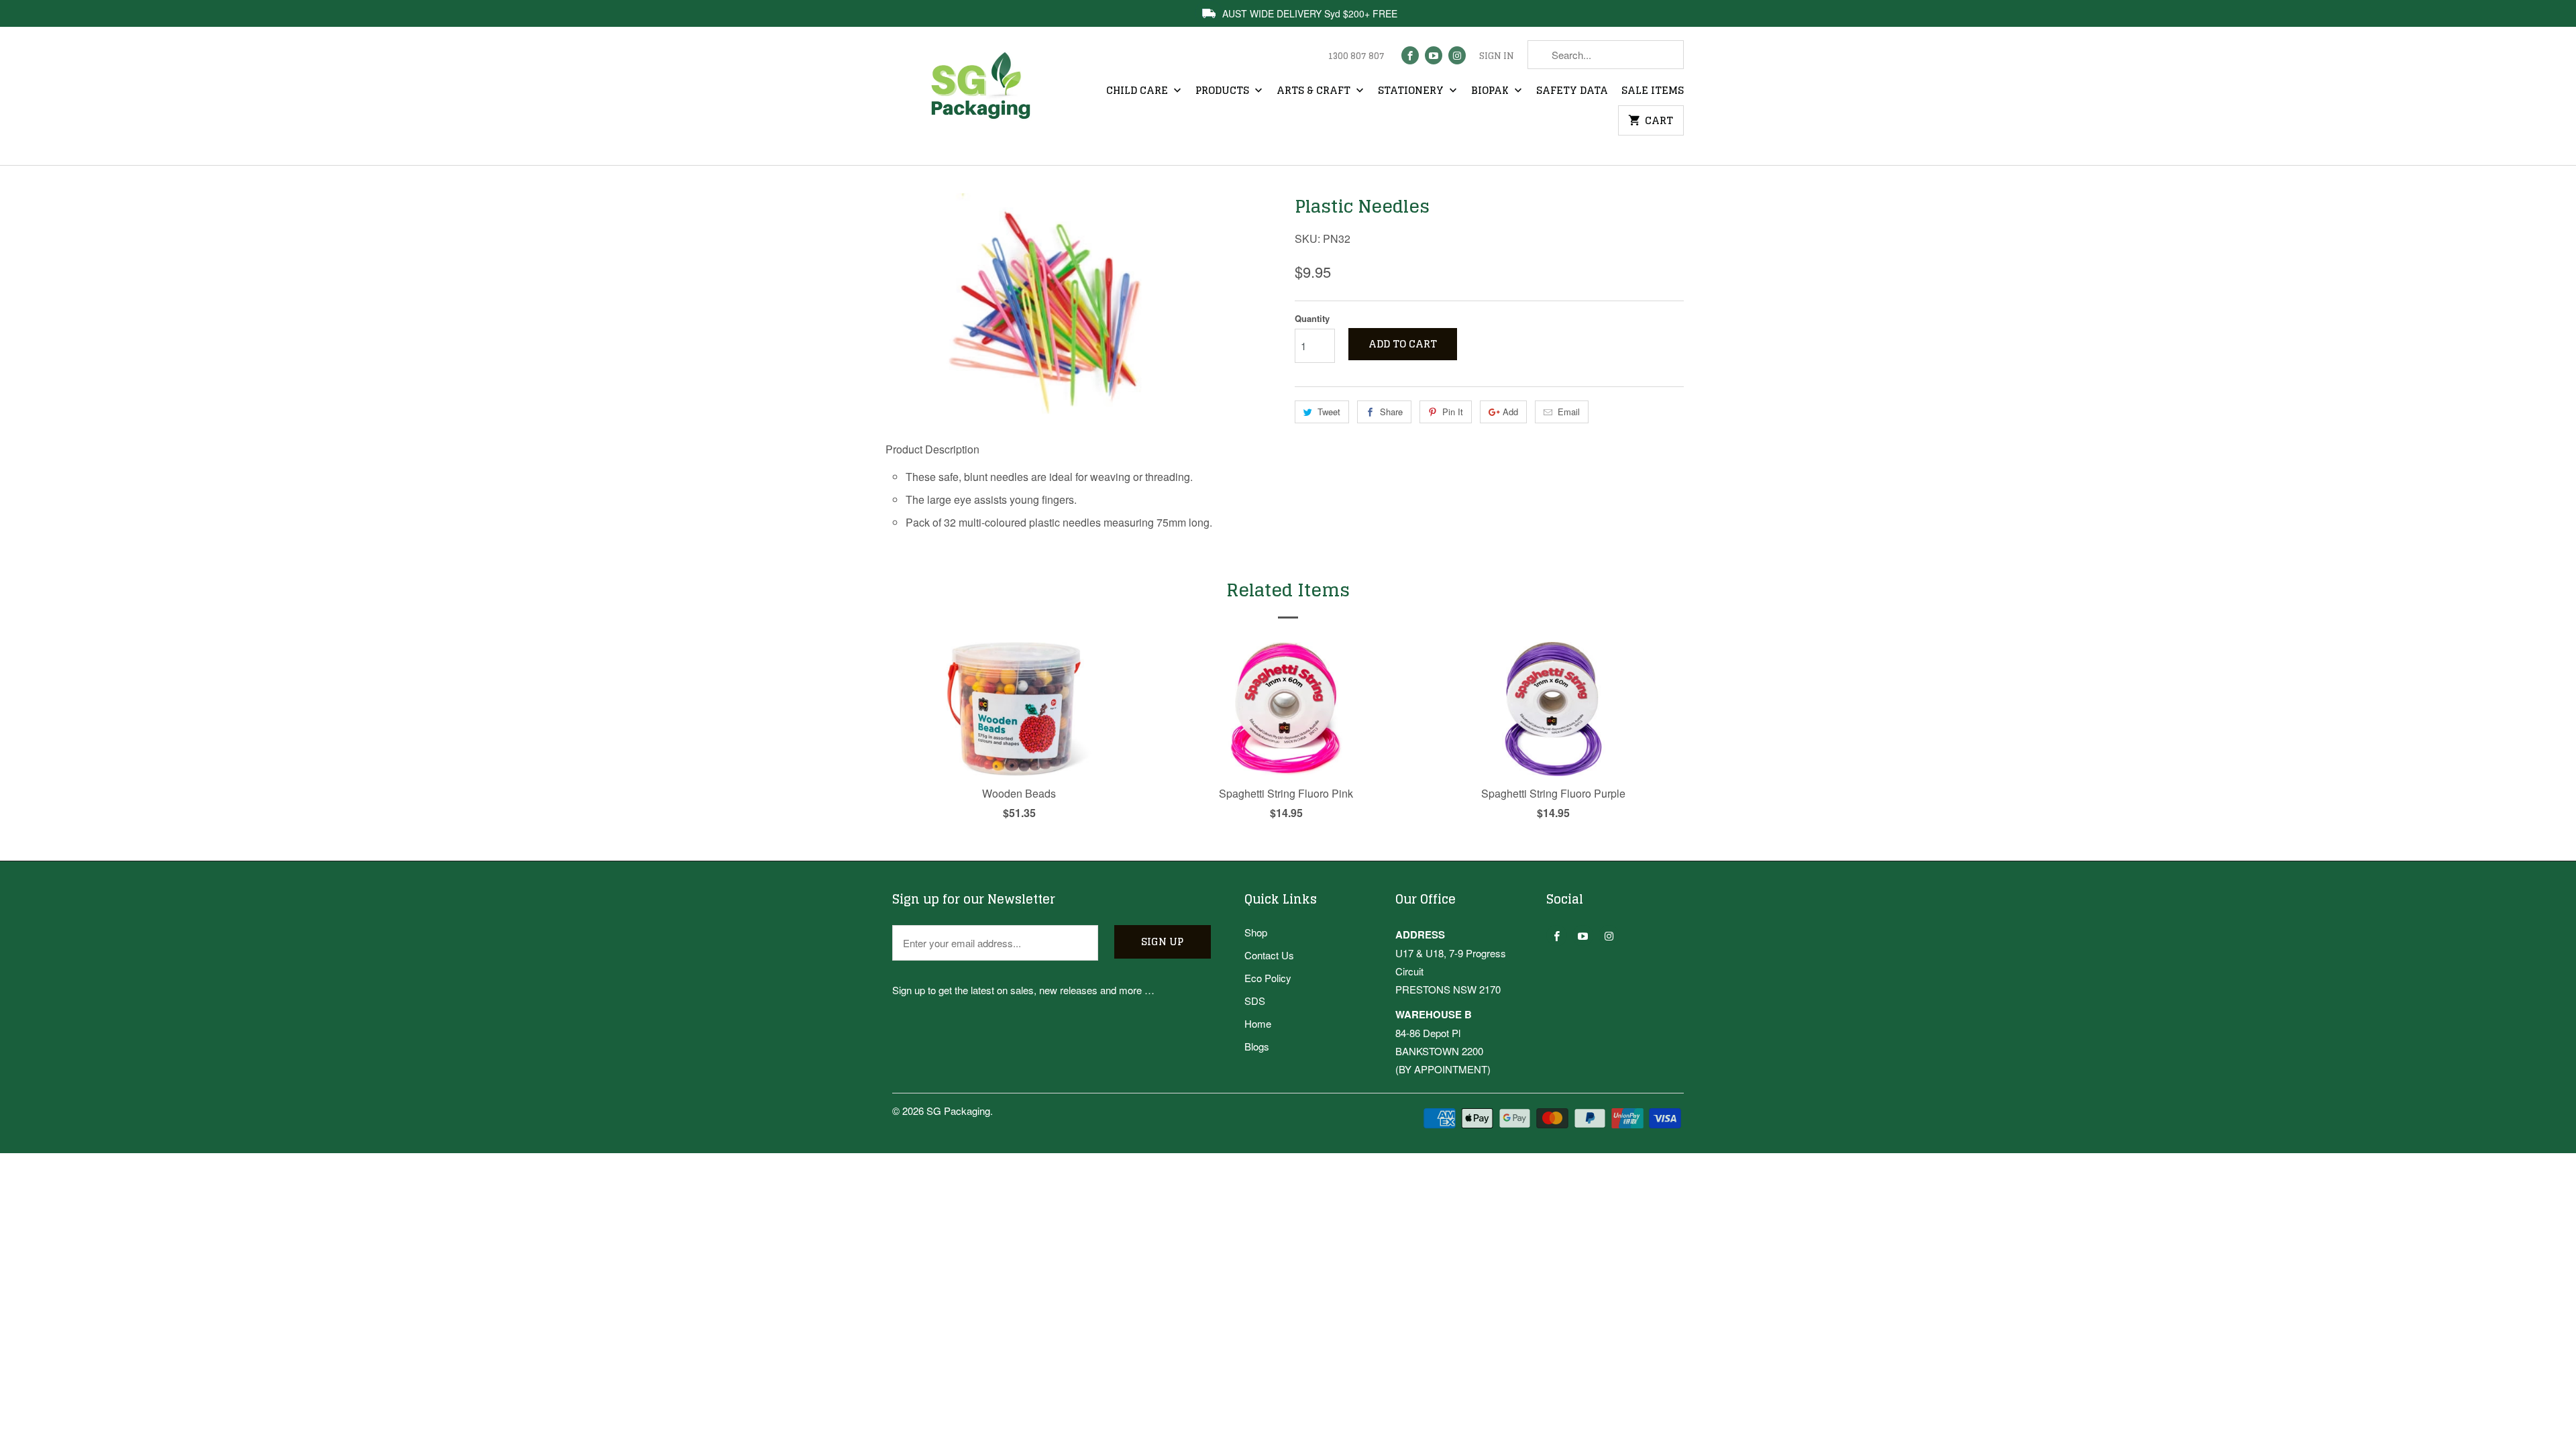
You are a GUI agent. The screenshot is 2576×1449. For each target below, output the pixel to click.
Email (1569, 412)
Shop (1256, 932)
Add (1510, 412)
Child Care (1138, 91)
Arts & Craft (1315, 91)
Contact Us (1269, 955)
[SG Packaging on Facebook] (1410, 55)
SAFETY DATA (1572, 91)
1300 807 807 (1356, 56)
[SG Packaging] (986, 98)
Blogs (1257, 1046)
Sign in (1497, 56)
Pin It (1453, 412)
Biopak (1491, 91)
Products (1224, 91)
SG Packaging (958, 1111)
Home (1258, 1023)
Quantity (1312, 318)
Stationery (1412, 91)
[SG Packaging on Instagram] (1457, 55)
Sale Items (1653, 91)
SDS (1255, 1001)
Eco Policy (1268, 978)
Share (1391, 412)
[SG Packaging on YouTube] (1434, 55)
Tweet (1329, 412)
